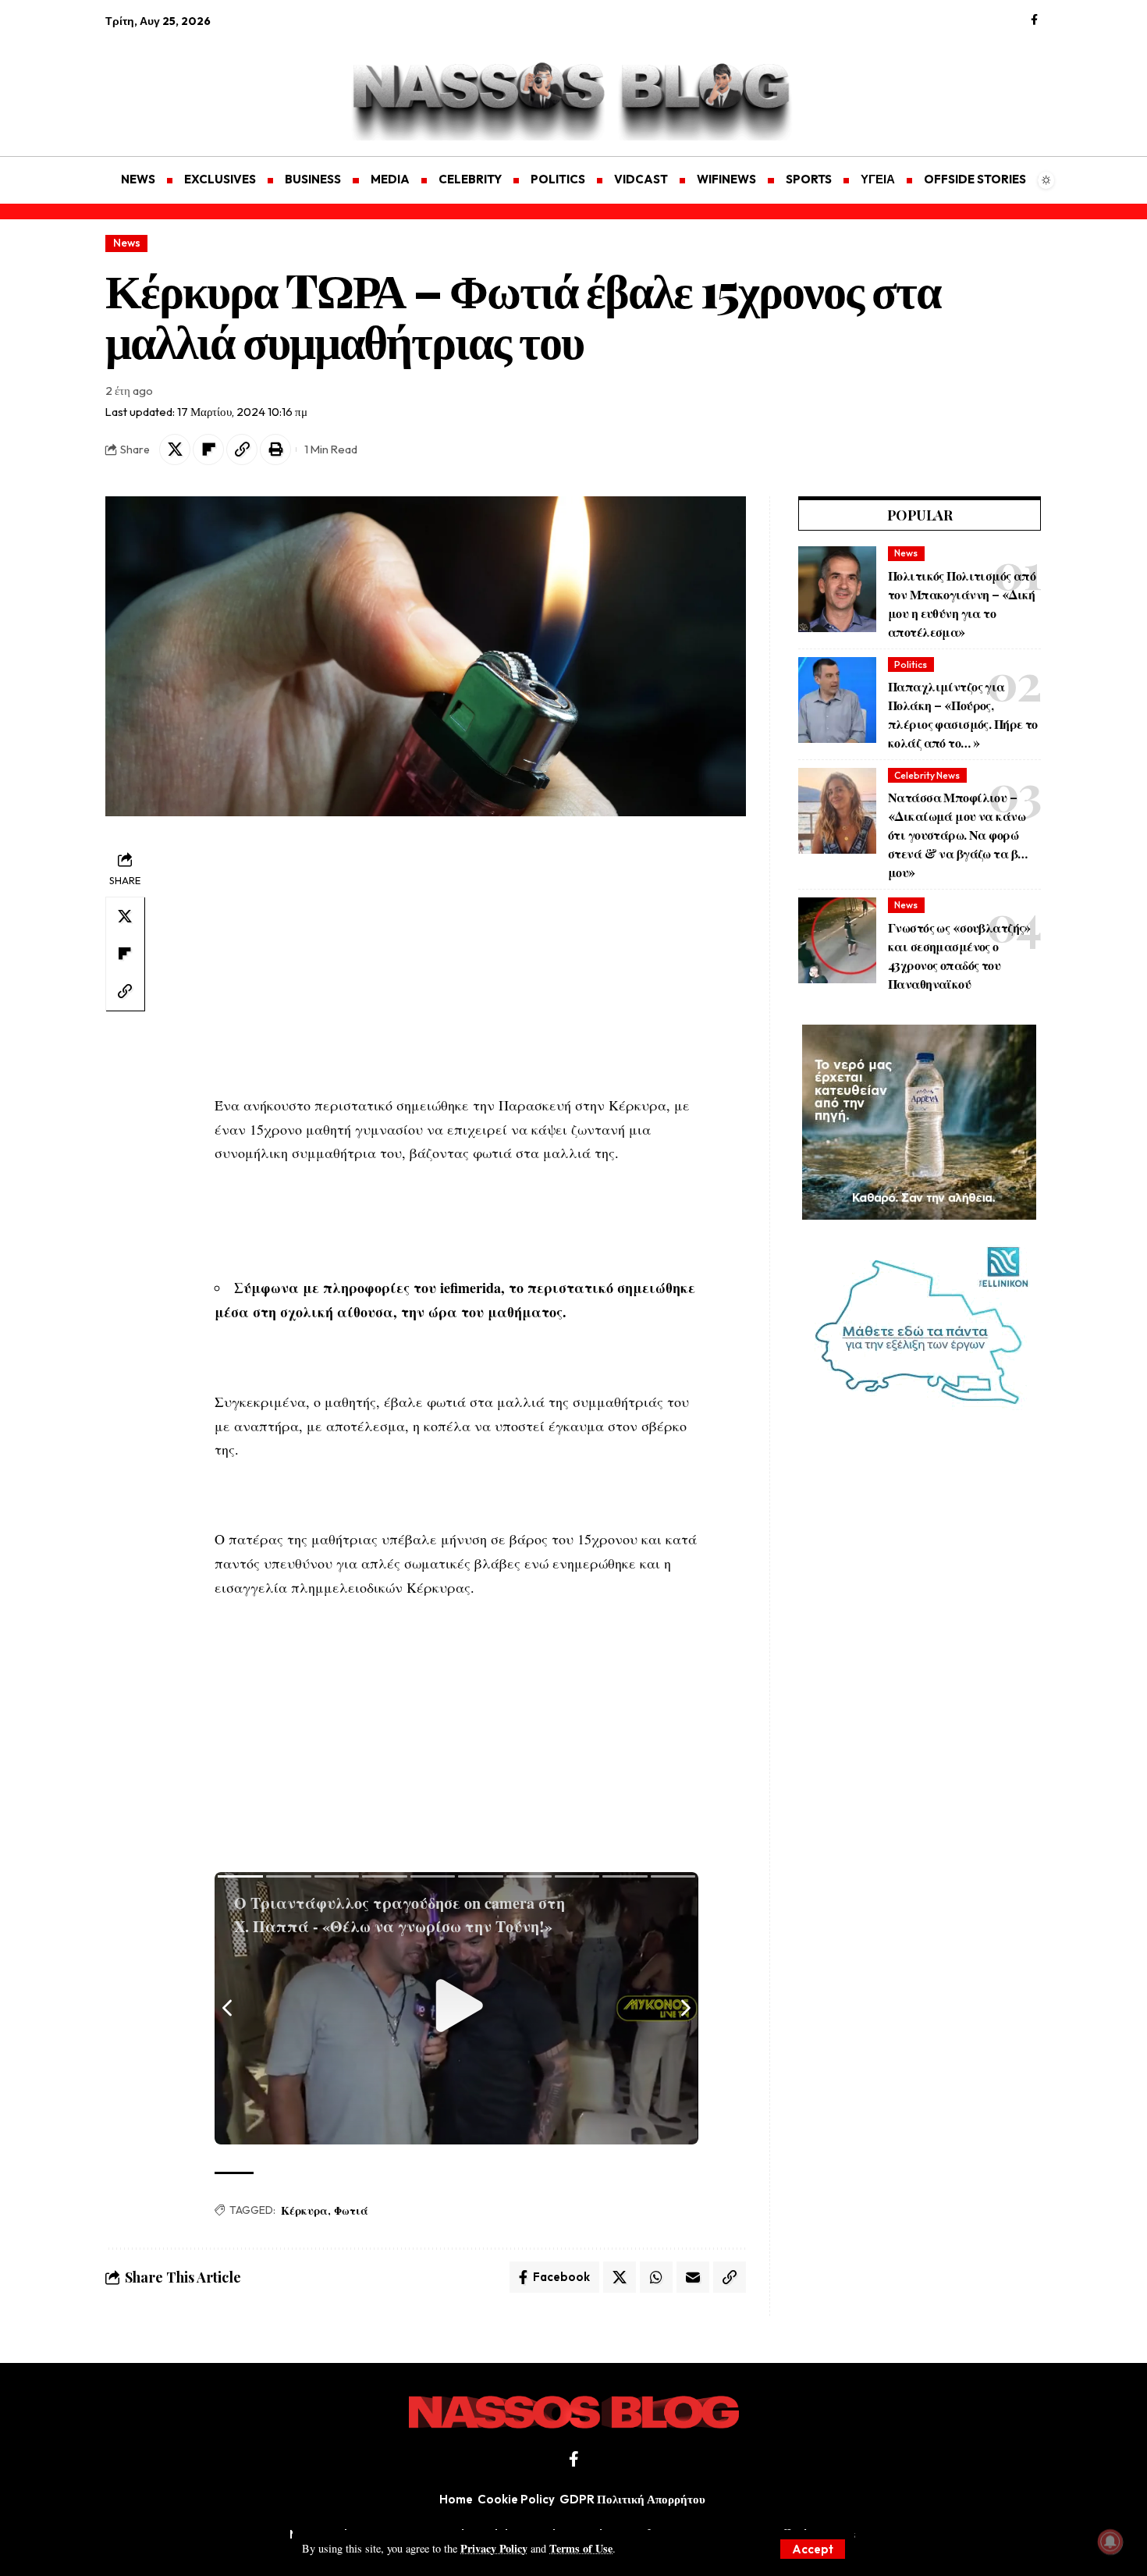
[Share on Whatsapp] (656, 2277)
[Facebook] (1034, 20)
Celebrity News (927, 775)
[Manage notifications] (1110, 2542)
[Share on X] (175, 449)
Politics (911, 664)
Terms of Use (581, 2548)
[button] (813, 2549)
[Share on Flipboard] (208, 449)
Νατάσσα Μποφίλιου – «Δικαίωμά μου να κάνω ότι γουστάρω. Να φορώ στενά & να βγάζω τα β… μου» (957, 835)
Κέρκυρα (304, 2210)
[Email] (693, 2277)
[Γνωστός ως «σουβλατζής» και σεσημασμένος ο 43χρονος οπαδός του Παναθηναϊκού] (837, 940)
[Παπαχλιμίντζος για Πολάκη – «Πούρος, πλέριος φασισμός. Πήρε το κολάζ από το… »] (837, 700)
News (127, 243)
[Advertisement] (179, 83)
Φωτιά (351, 2210)
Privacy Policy (494, 2548)
